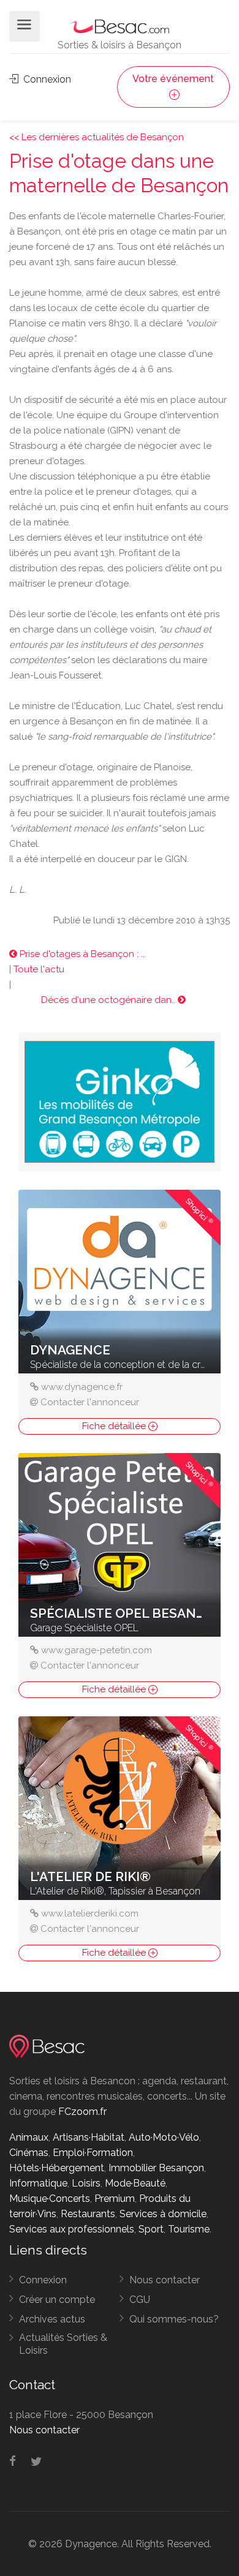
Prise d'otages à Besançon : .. (81, 954)
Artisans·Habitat (89, 2137)
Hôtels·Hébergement (57, 2168)
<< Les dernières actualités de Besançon (97, 137)
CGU (140, 2300)
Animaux (29, 2137)
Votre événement (173, 79)
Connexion (46, 79)
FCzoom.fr (82, 2112)
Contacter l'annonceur (90, 1402)
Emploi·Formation (93, 2153)
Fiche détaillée (115, 1426)
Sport (151, 2229)
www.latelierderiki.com (90, 1913)
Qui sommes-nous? (174, 2319)
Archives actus (52, 2319)
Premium (115, 2199)
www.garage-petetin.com (97, 1650)
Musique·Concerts (50, 2199)
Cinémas (29, 2153)
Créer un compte (57, 2300)
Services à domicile (163, 2214)
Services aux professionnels (72, 2229)
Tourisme (189, 2229)
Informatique (38, 2183)
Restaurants (88, 2214)
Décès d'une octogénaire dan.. (109, 1000)
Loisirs (86, 2183)
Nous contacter (165, 2280)
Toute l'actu (39, 969)
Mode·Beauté (135, 2183)
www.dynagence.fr (82, 1387)
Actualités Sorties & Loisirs (63, 2344)
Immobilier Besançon (156, 2168)
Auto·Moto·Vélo (164, 2137)
